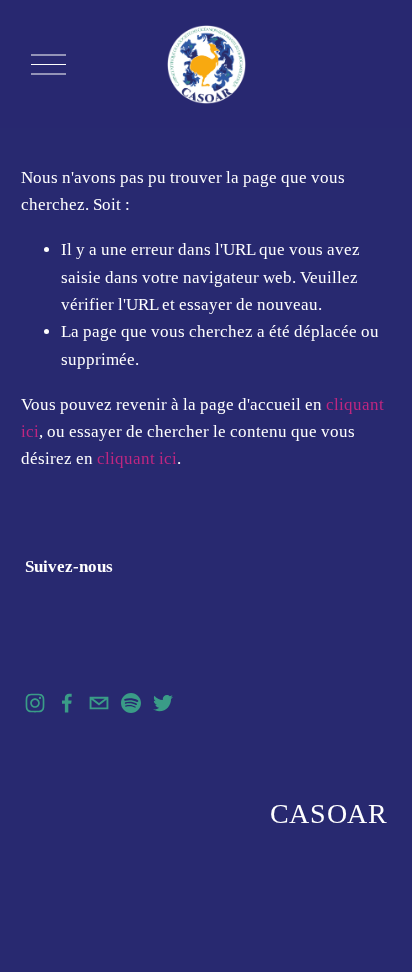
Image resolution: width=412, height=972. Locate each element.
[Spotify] (131, 703)
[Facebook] (67, 703)
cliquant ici (137, 458)
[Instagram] (35, 703)
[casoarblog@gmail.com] (99, 703)
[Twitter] (163, 703)
